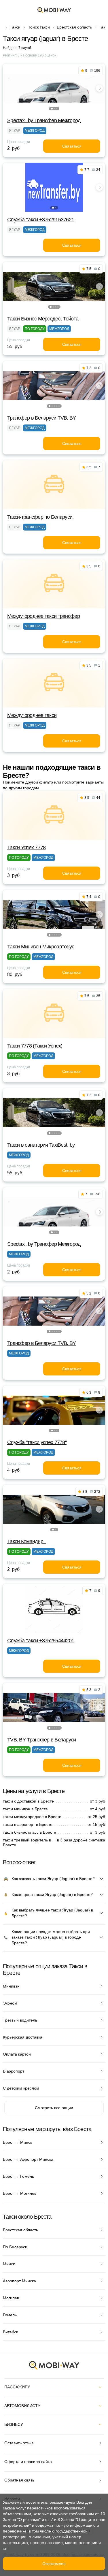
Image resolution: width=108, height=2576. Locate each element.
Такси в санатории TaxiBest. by (41, 1145)
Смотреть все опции (54, 2108)
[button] (52, 109)
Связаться (72, 146)
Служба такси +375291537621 (41, 220)
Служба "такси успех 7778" (37, 1442)
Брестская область (74, 27)
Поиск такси (39, 27)
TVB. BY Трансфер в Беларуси (42, 1740)
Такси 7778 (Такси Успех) (35, 1046)
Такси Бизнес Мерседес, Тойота (43, 319)
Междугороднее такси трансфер (43, 616)
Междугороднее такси (32, 715)
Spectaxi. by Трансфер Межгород (44, 120)
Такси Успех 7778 (26, 848)
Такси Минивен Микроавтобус (41, 947)
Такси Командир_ (26, 1541)
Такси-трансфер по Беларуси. (40, 517)
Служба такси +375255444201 (41, 1641)
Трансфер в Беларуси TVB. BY (42, 418)
